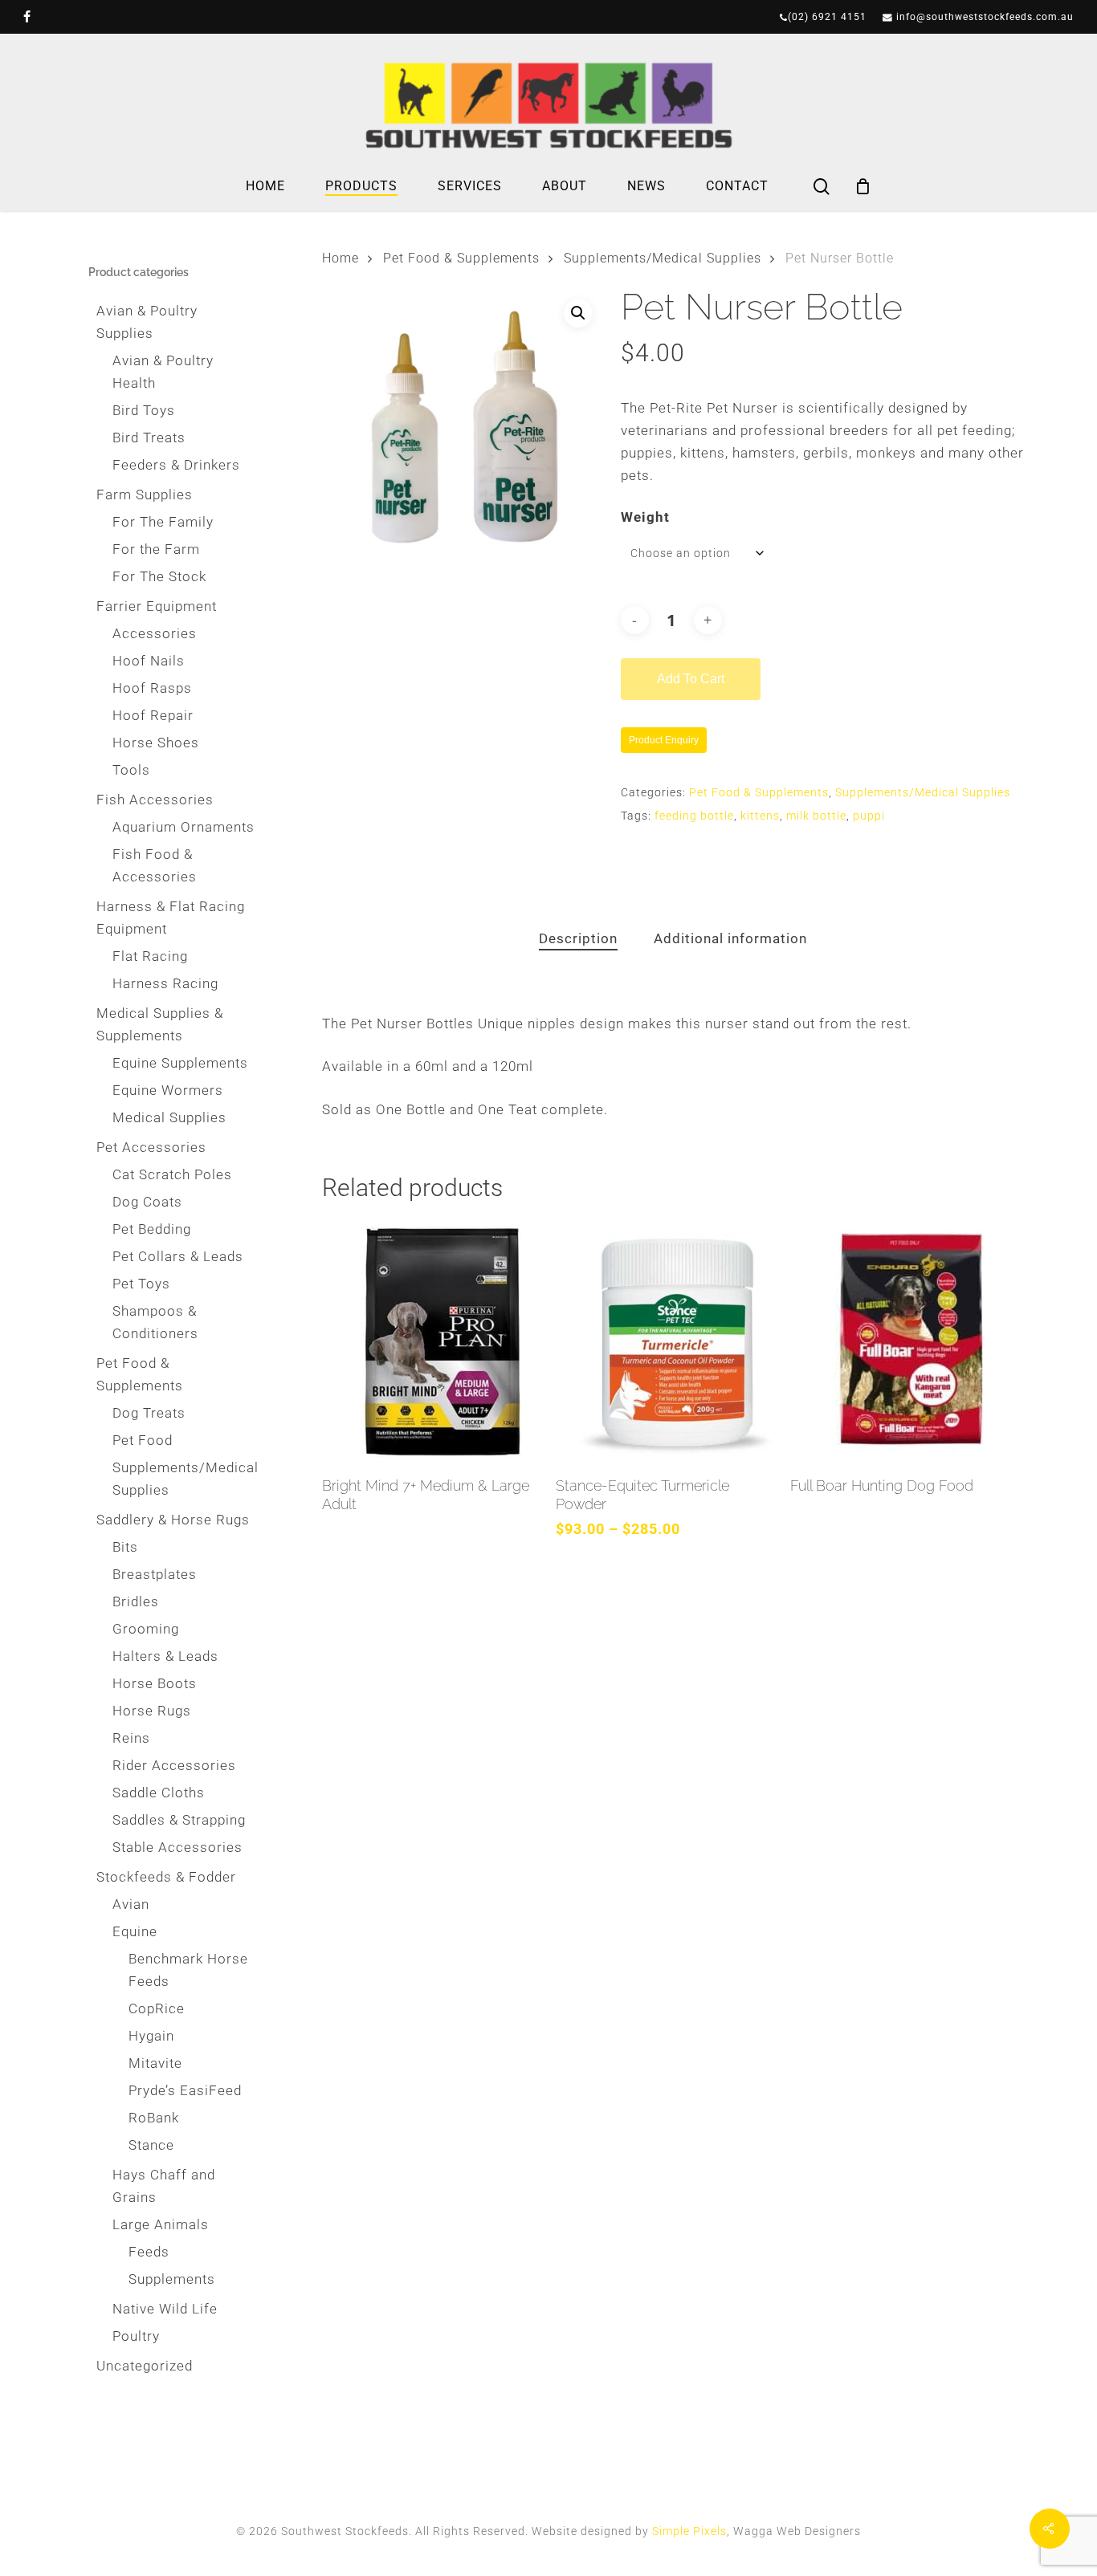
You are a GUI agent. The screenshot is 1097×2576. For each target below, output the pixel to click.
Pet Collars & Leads (178, 1256)
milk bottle (816, 816)
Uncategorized (145, 2366)
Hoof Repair (153, 715)
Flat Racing (150, 956)
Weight (645, 517)
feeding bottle (694, 816)
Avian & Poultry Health (163, 372)
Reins (131, 1738)
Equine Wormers (168, 1090)
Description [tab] (578, 938)
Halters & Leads (165, 1656)
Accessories (155, 633)
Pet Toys (141, 1284)
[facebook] (27, 17)
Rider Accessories (174, 1765)
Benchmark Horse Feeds (188, 1970)
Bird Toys (144, 410)
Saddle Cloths (159, 1793)
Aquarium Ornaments (184, 827)
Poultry (136, 2336)
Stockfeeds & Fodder (166, 1877)
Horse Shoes (156, 743)
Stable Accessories (177, 1847)
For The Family (163, 522)
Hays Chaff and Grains (164, 2186)
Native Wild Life (165, 2309)
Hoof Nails (149, 661)
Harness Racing (165, 983)
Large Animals (161, 2224)
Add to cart (691, 679)
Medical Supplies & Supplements (160, 1024)
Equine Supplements (180, 1063)
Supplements (172, 2279)
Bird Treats (149, 437)
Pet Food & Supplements (140, 1374)
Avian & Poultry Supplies (147, 322)
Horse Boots (155, 1683)
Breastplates (155, 1574)
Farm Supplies (145, 494)
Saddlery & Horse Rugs (173, 1520)
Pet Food (143, 1440)
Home (341, 258)
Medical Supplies (169, 1117)
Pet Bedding (152, 1229)
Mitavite (155, 2063)
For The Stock (159, 576)
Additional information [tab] (730, 938)
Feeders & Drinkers (176, 465)
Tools (131, 770)
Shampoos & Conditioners (155, 1322)
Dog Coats (147, 1202)
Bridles (136, 1601)
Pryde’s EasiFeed (185, 2090)
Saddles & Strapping (179, 1820)
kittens (760, 816)
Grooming (146, 1629)
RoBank (154, 2118)
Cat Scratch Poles (172, 1174)
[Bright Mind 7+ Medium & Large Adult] (434, 1341)
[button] (578, 313)
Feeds (149, 2252)
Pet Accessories (151, 1147)
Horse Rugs (152, 1711)
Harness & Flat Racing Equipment (171, 918)
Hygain (151, 2036)
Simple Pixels (689, 2531)
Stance (151, 2145)
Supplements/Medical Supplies (184, 1479)
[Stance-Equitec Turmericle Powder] (668, 1341)
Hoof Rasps (152, 688)
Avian (131, 1904)
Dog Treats (149, 1413)
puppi (869, 816)
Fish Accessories (155, 800)
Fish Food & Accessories (155, 865)
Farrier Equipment (157, 606)
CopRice (157, 2008)
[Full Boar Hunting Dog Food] (903, 1341)
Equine (135, 1931)
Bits (125, 1547)
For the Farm (156, 549)
